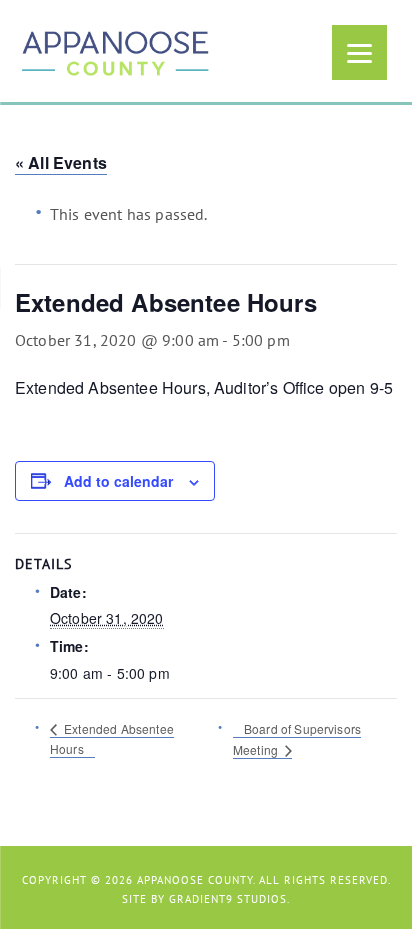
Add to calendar (118, 481)
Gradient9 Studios (228, 899)
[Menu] (359, 52)
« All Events (61, 162)
